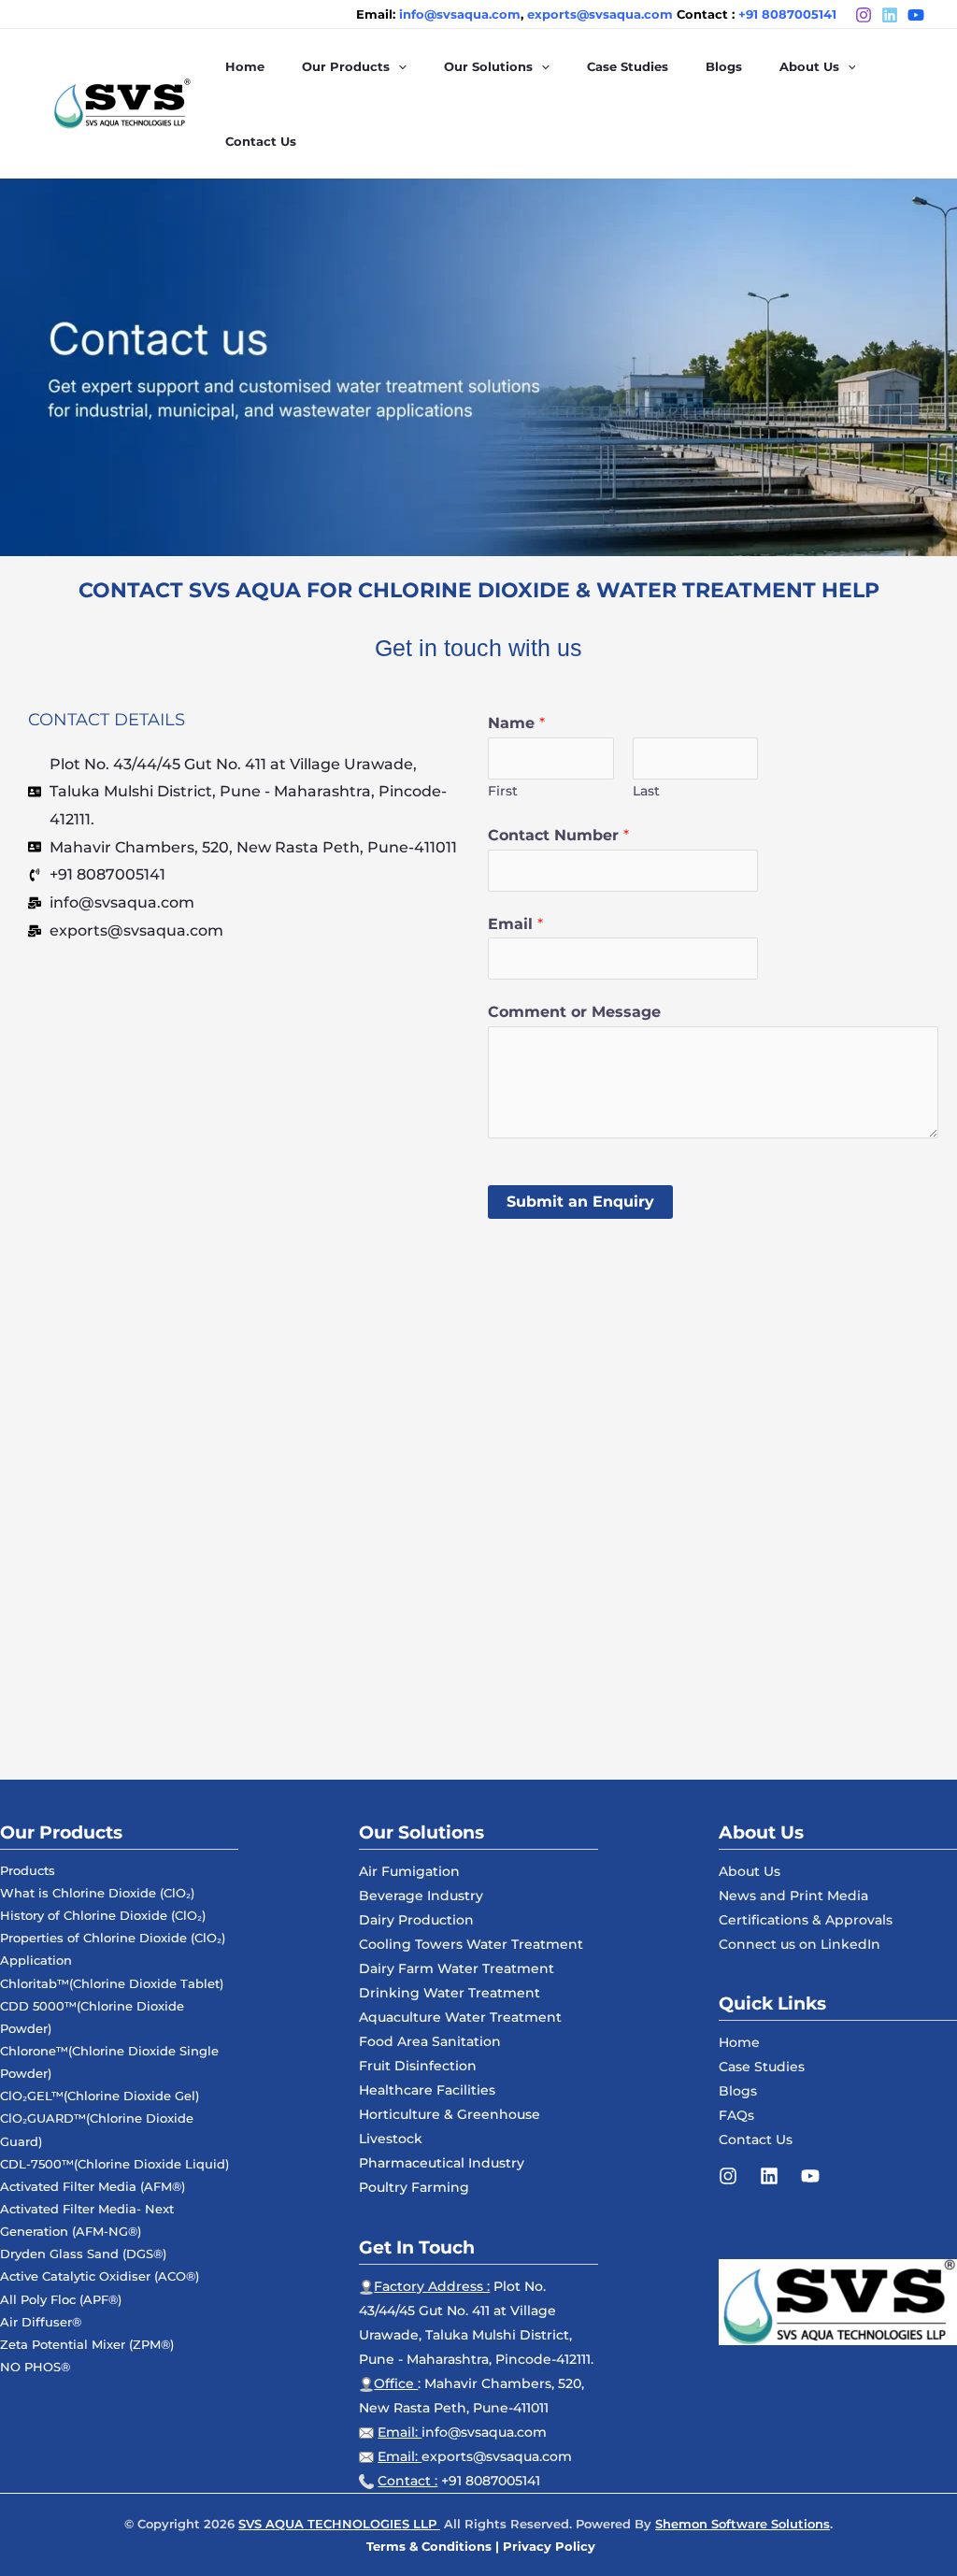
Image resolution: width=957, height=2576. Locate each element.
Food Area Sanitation (430, 2041)
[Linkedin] (769, 2176)
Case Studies (762, 2067)
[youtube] (916, 15)
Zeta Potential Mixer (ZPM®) (87, 2344)
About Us (750, 1871)
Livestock (391, 2139)
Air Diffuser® (41, 2322)
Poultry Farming (414, 2187)
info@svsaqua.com (484, 2432)
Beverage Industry (421, 1896)
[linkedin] (890, 15)
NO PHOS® (35, 2367)
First (503, 791)
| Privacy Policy (545, 2546)
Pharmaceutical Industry (442, 2163)
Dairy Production (416, 1920)
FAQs (736, 2115)
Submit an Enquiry (580, 1202)
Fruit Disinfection (418, 2066)
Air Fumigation (409, 1871)
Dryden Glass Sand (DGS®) (83, 2254)
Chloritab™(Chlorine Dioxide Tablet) (112, 1983)
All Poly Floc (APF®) (61, 2299)
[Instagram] (864, 15)
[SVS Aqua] (121, 102)
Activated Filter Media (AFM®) (93, 2186)
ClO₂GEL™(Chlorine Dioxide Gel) (100, 2096)
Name (516, 723)
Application (36, 1960)
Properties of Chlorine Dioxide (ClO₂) (113, 1938)
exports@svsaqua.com (497, 2456)
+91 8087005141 (787, 14)
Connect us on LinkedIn (800, 1944)
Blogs (738, 2091)
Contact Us (756, 2140)
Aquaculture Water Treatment (460, 2017)
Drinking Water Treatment (450, 1993)
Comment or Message (574, 1012)
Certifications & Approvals (806, 1920)
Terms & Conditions (429, 2546)
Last (646, 791)
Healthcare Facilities (427, 2090)
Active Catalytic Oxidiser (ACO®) (100, 2276)
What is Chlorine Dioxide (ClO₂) (97, 1893)
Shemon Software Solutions (743, 2524)
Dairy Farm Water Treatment (457, 1968)
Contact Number (558, 835)
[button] (398, 66)
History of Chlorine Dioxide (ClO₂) (103, 1915)
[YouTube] (810, 2176)
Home (739, 2042)
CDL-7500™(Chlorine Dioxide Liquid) (114, 2164)
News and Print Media (793, 1896)
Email (515, 924)
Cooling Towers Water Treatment (471, 1944)
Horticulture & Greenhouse (450, 2114)
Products (28, 1870)
